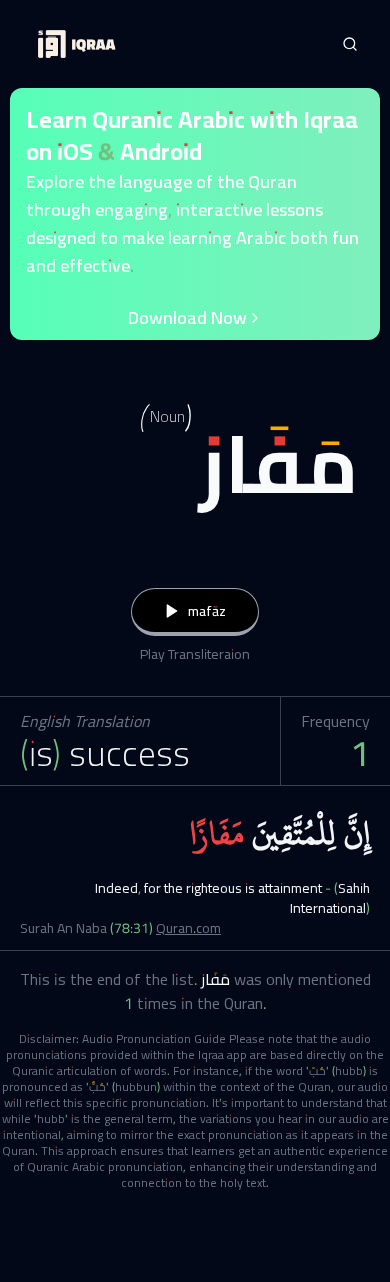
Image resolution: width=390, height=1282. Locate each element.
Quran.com (188, 928)
